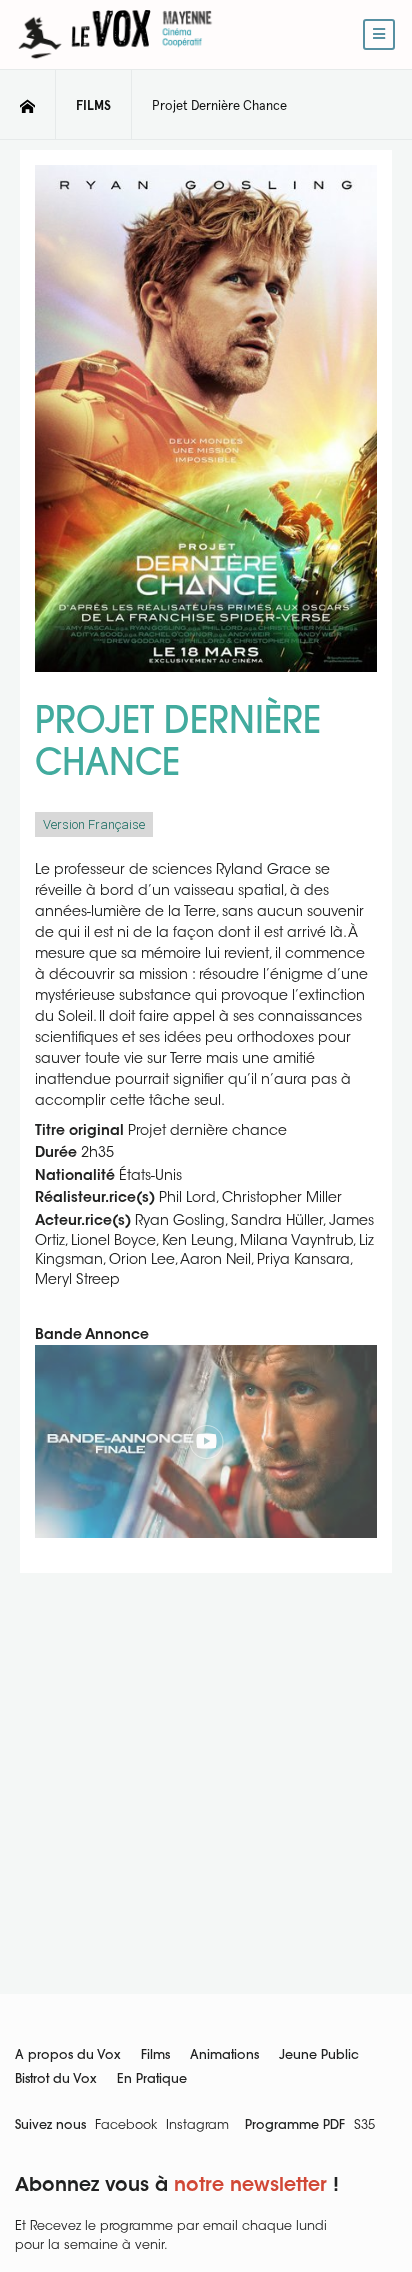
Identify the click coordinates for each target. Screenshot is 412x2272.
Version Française (94, 824)
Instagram (197, 2126)
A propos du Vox (68, 2056)
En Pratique (152, 2080)
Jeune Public (319, 2056)
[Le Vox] (115, 62)
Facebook (126, 2126)
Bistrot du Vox (56, 2080)
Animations (224, 2056)
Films (155, 2056)
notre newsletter (250, 2186)
